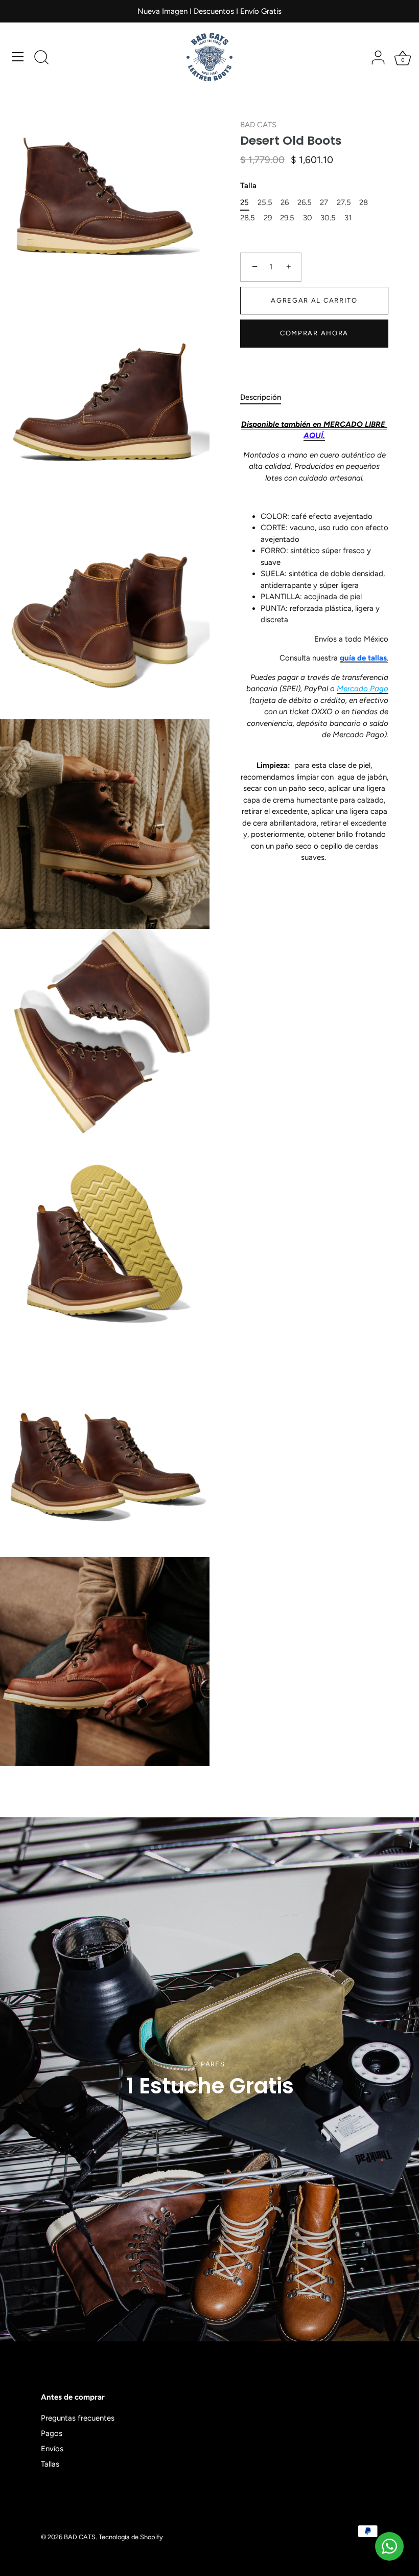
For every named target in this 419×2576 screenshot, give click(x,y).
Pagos (52, 2433)
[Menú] (18, 57)
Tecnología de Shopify (131, 2537)
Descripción (261, 397)
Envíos (52, 2449)
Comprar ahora (314, 333)
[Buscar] (41, 58)
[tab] (266, 397)
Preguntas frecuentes (78, 2418)
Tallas (50, 2464)
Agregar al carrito (314, 300)
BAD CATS (258, 125)
